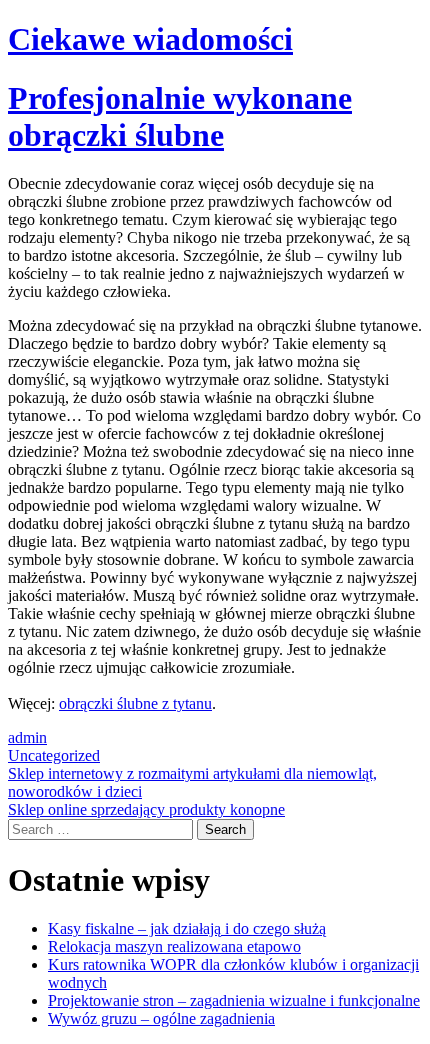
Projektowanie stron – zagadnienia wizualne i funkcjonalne (234, 1000)
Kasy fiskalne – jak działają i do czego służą (187, 928)
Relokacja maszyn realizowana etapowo (174, 946)
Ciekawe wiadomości (150, 39)
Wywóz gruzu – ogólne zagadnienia (161, 1018)
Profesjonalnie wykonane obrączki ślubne (180, 116)
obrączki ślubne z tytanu (135, 703)
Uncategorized (54, 755)
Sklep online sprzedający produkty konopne (146, 809)
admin (27, 737)
